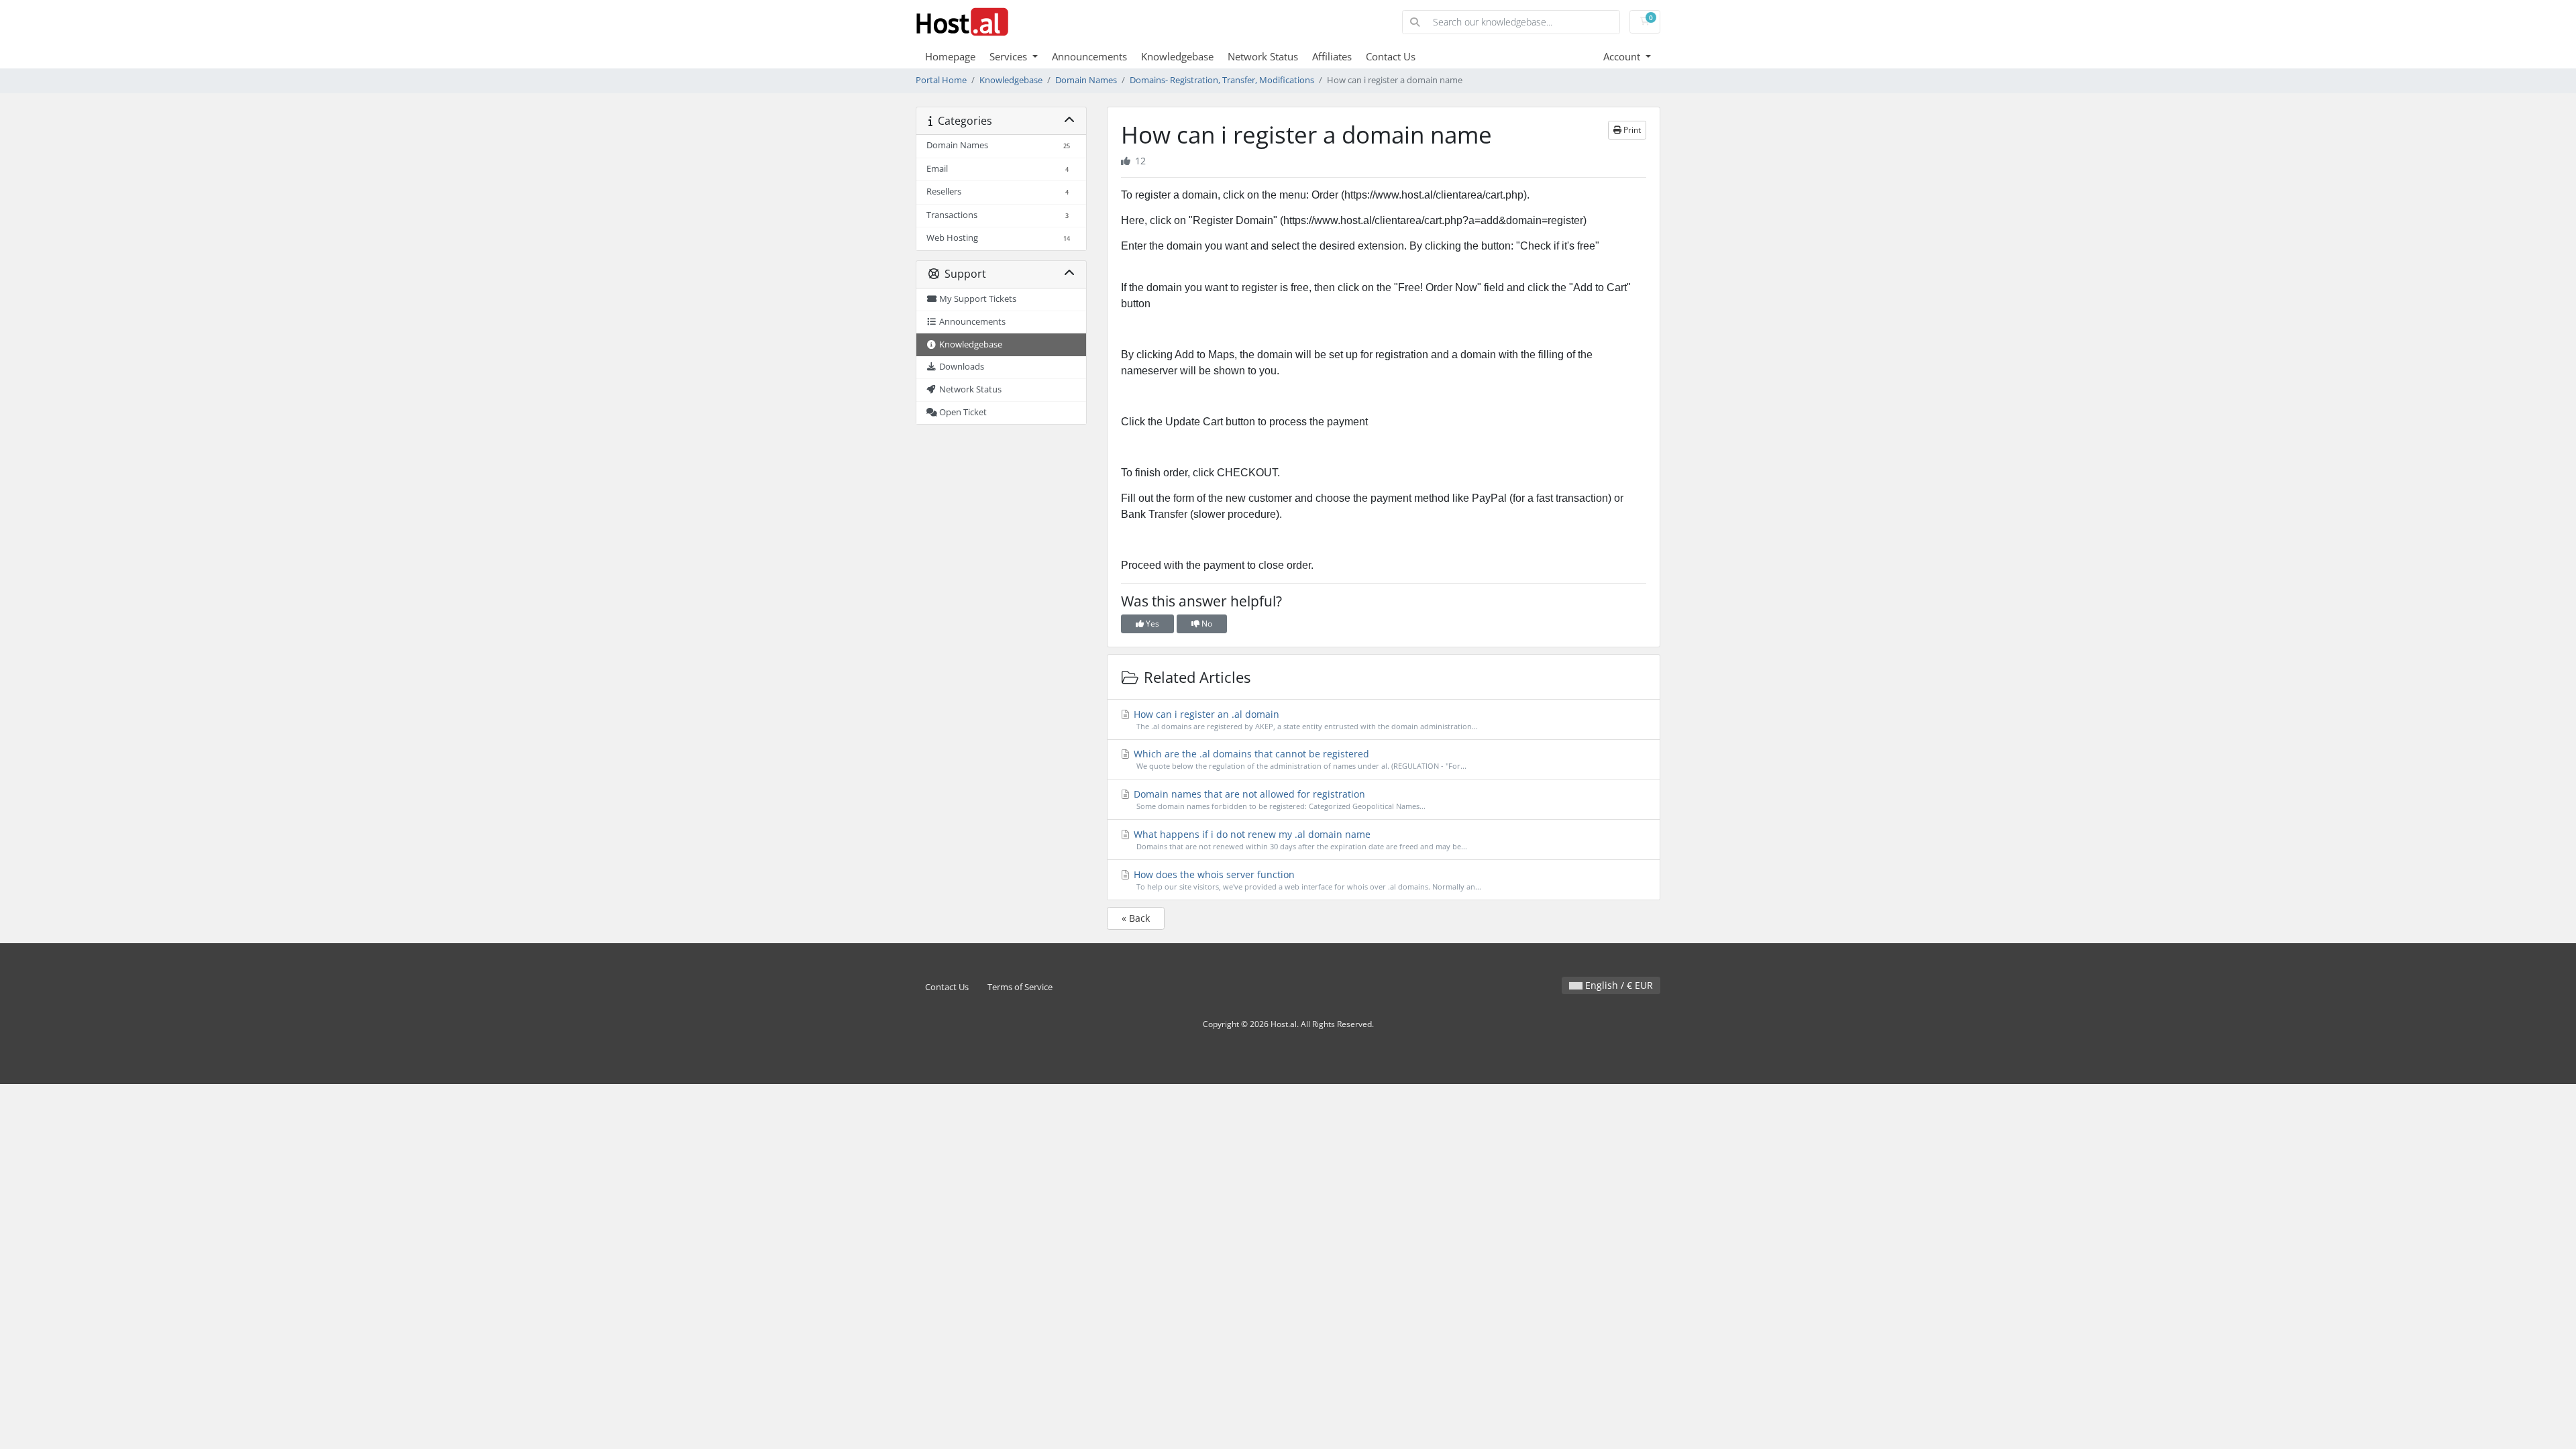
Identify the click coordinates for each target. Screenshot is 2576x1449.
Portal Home (941, 80)
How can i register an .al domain (1304, 719)
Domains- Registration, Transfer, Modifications (1222, 80)
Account (1623, 56)
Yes (1151, 624)
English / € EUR (1618, 985)
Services (1010, 56)
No (1206, 624)
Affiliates (1332, 56)
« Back (1136, 918)
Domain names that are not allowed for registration (1278, 799)
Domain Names (1086, 80)
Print (1631, 130)
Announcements (1089, 56)
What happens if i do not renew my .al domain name (1299, 840)
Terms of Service (1020, 987)
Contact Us (1391, 56)
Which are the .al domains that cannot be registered (1299, 759)
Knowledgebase (1177, 56)
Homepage (950, 56)
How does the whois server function (1306, 880)
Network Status (1263, 56)
